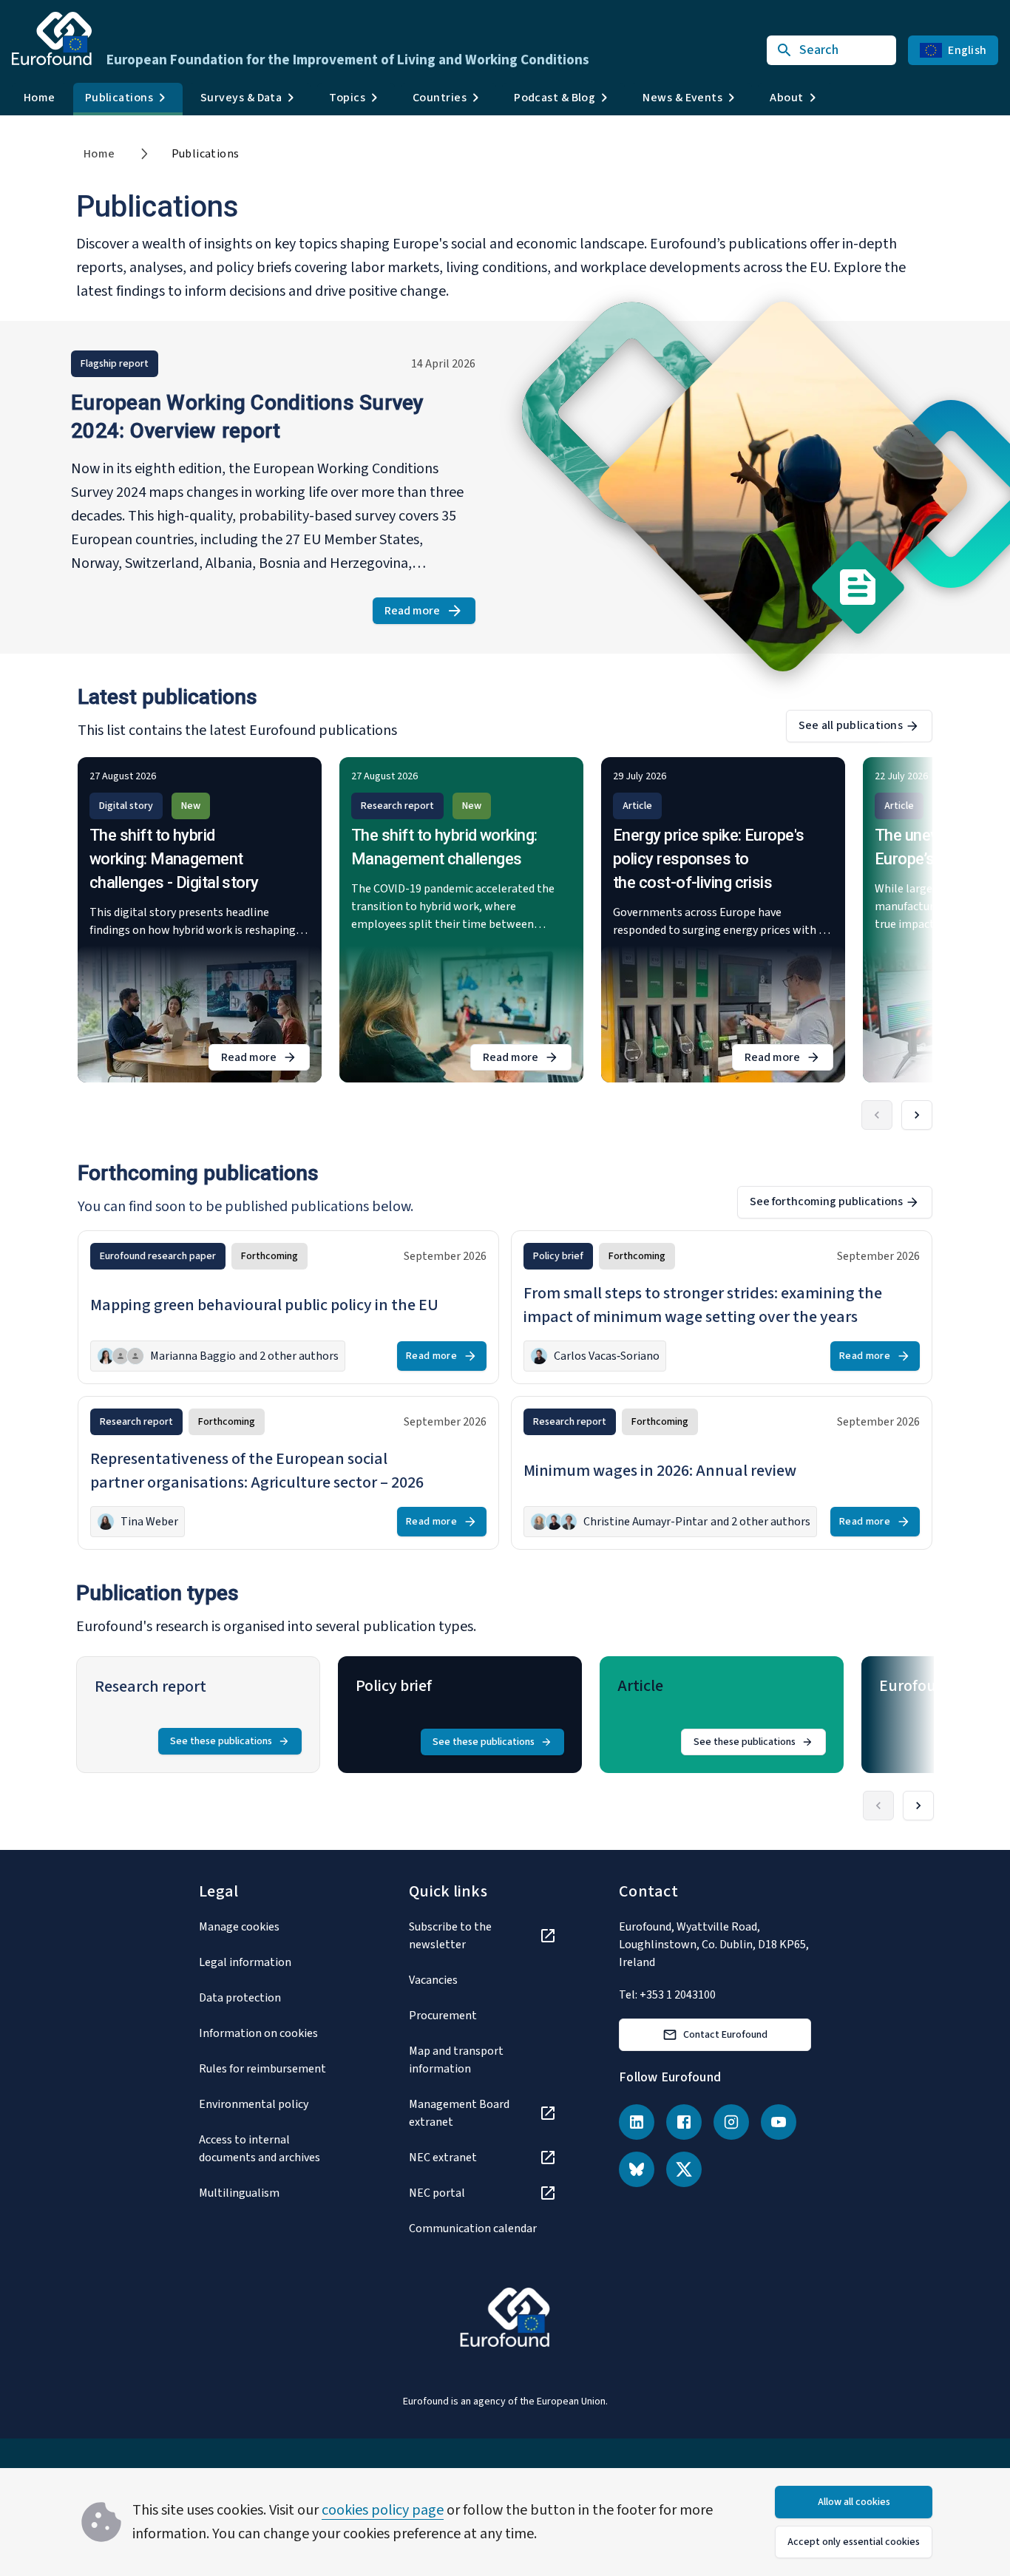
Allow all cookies (854, 2502)
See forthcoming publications (826, 1201)
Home (40, 98)
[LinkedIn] (637, 2122)
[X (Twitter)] (684, 2169)
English (967, 50)
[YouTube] (779, 2122)
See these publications (221, 1741)
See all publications (851, 725)
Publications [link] (206, 154)
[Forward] (917, 1115)
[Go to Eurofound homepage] (52, 38)
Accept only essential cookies (854, 2542)
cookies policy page (383, 2510)
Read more (430, 613)
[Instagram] (731, 2122)
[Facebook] (684, 2122)
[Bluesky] (637, 2169)
